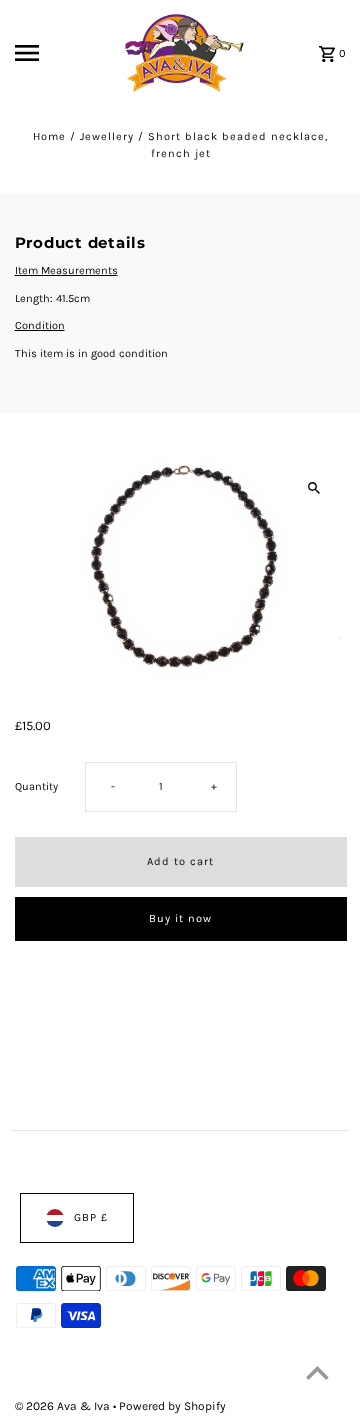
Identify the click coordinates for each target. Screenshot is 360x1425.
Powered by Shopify (172, 1405)
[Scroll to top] (317, 1372)
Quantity (36, 786)
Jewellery (107, 136)
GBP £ (91, 1217)
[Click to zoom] (314, 487)
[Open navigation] (41, 53)
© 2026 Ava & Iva (64, 1405)
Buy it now (180, 918)
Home (49, 136)
